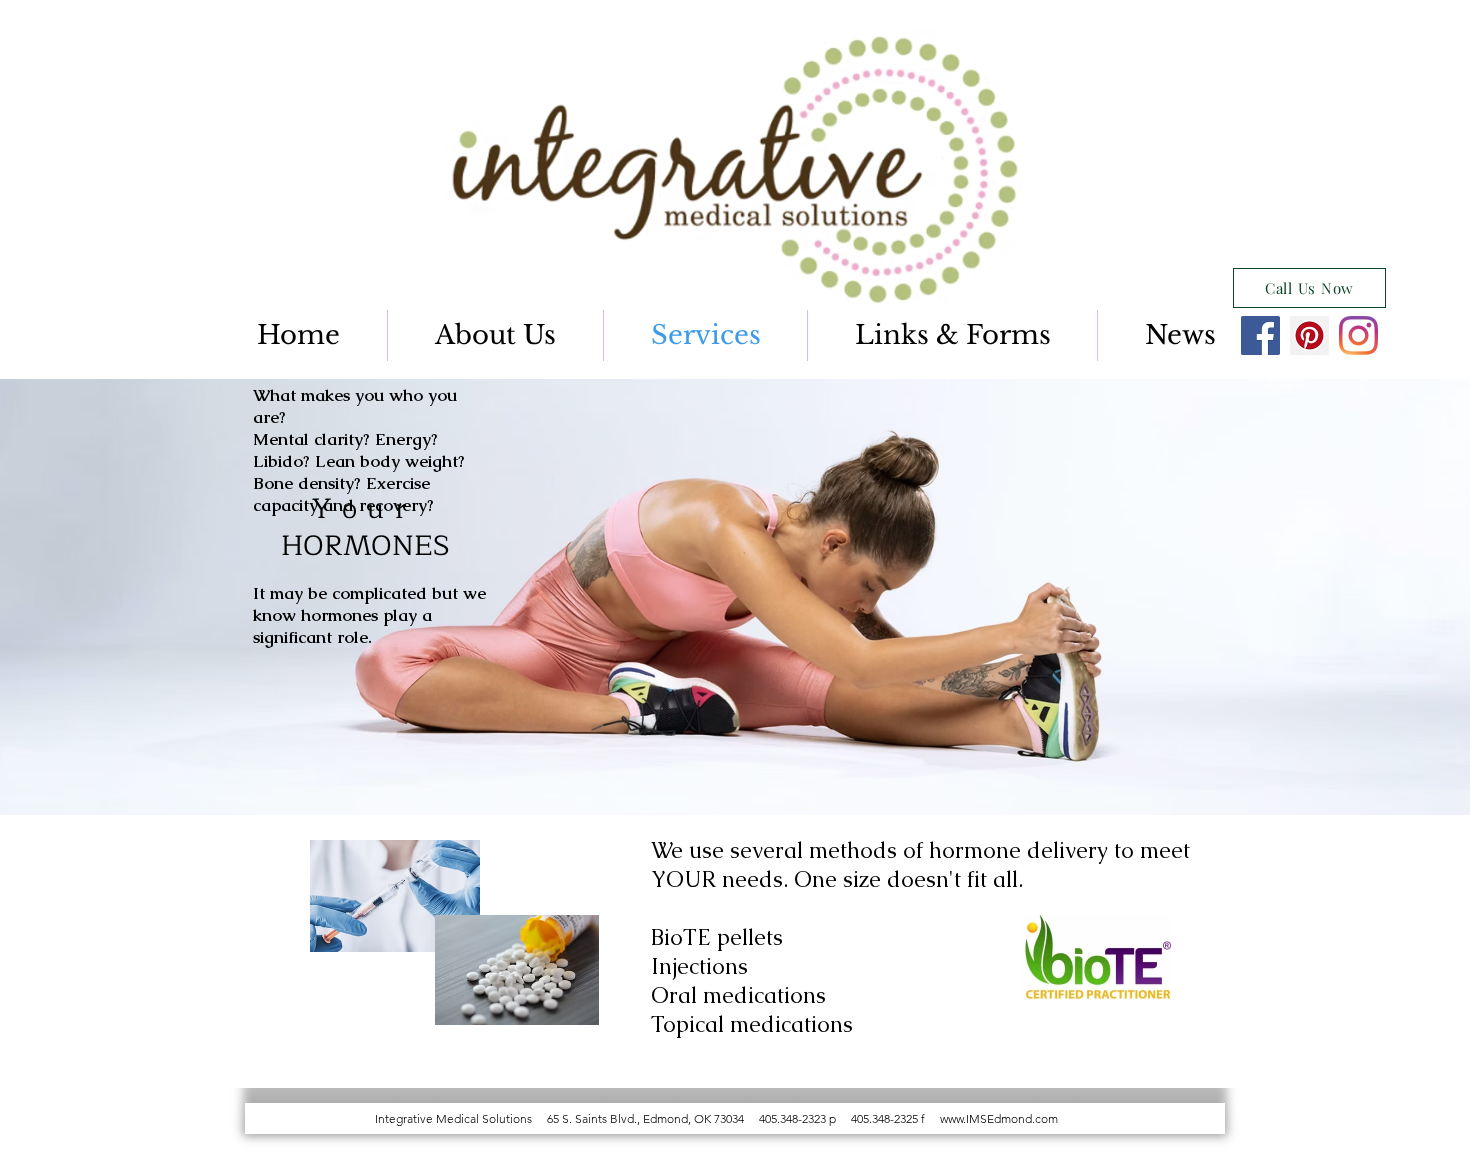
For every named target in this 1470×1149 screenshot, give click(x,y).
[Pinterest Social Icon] (1309, 335)
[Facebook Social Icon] (1260, 335)
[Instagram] (1358, 335)
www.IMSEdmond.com (999, 1118)
